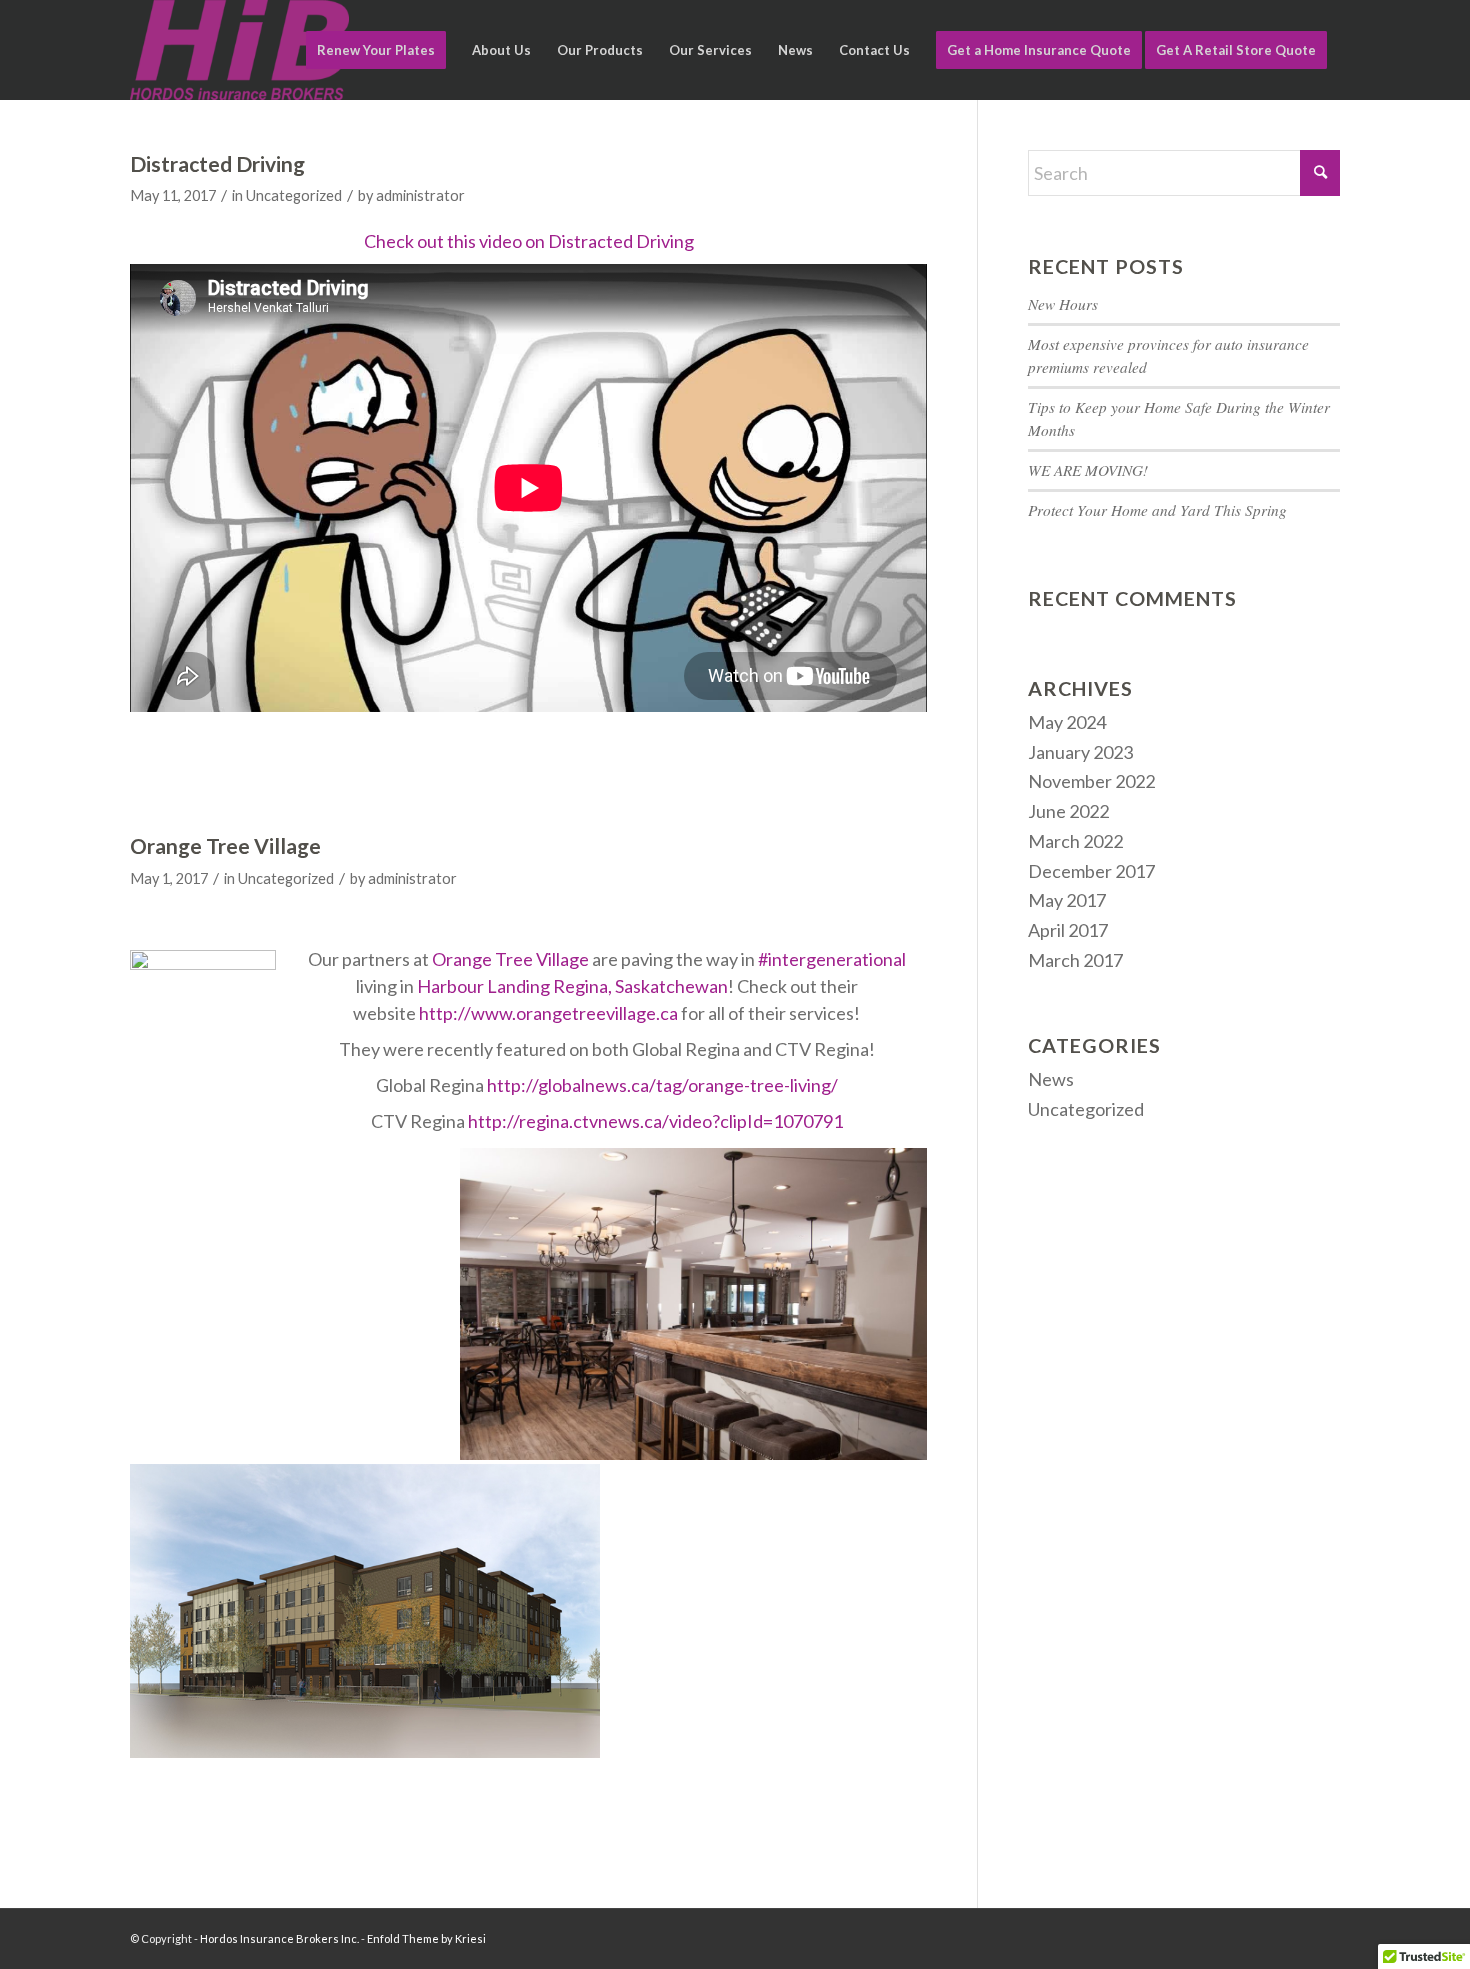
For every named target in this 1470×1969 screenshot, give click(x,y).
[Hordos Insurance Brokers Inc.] (239, 50)
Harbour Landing (483, 986)
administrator (420, 195)
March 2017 (1075, 960)
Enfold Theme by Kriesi (426, 1938)
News (1051, 1079)
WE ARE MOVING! (1088, 470)
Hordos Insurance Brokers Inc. (279, 1938)
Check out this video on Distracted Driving (529, 241)
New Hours (1063, 304)
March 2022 (1075, 841)
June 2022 (1068, 811)
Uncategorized (294, 195)
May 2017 (1067, 900)
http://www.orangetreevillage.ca (548, 1013)
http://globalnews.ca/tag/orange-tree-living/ (662, 1085)
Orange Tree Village (225, 845)
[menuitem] (376, 50)
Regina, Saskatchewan (640, 986)
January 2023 (1080, 752)
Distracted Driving (217, 163)
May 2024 (1067, 722)
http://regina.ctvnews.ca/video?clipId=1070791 (655, 1121)
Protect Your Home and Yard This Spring (1157, 510)
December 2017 (1091, 871)
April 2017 (1068, 930)
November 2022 (1091, 781)
